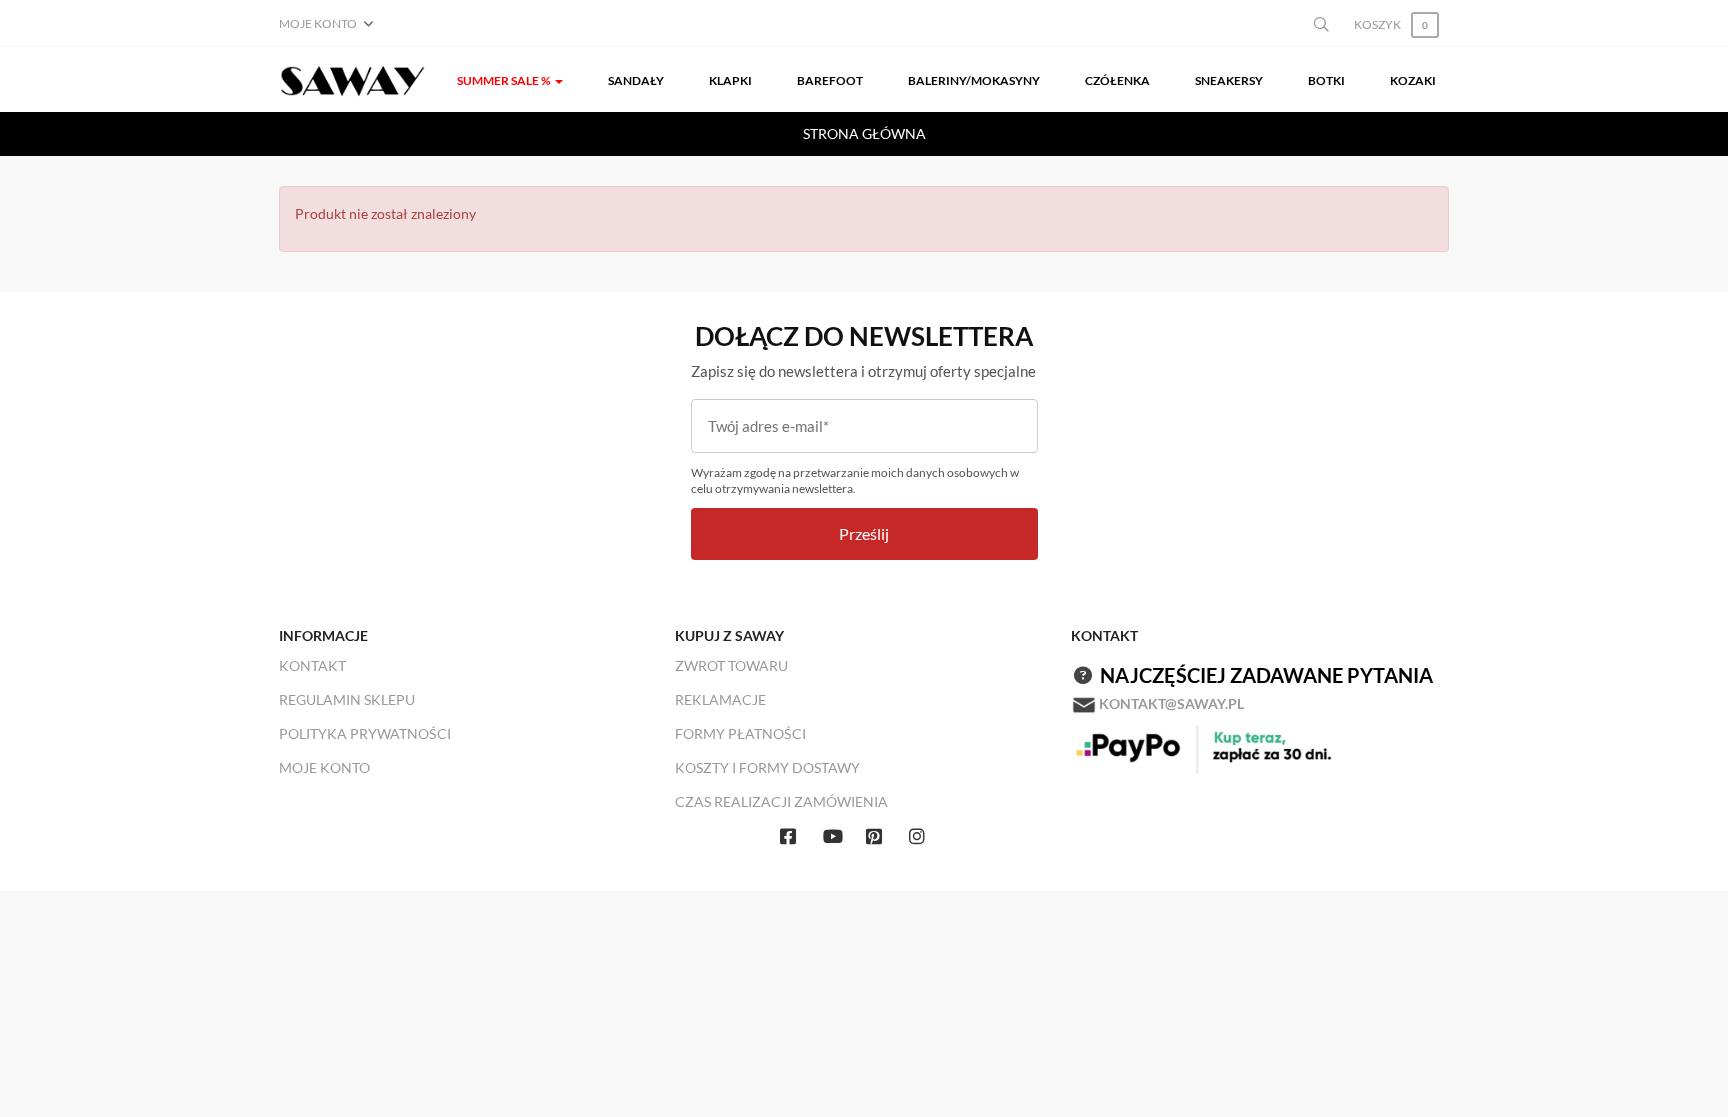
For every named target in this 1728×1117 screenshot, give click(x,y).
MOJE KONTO (324, 767)
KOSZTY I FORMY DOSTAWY (767, 767)
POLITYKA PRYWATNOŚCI (365, 733)
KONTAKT (312, 665)
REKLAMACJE (720, 699)
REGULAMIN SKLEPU (347, 699)
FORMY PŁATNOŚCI (740, 733)
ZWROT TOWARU (731, 665)
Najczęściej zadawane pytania (1266, 675)
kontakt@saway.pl (1171, 703)
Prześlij (864, 533)
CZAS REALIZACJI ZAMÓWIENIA (781, 801)
